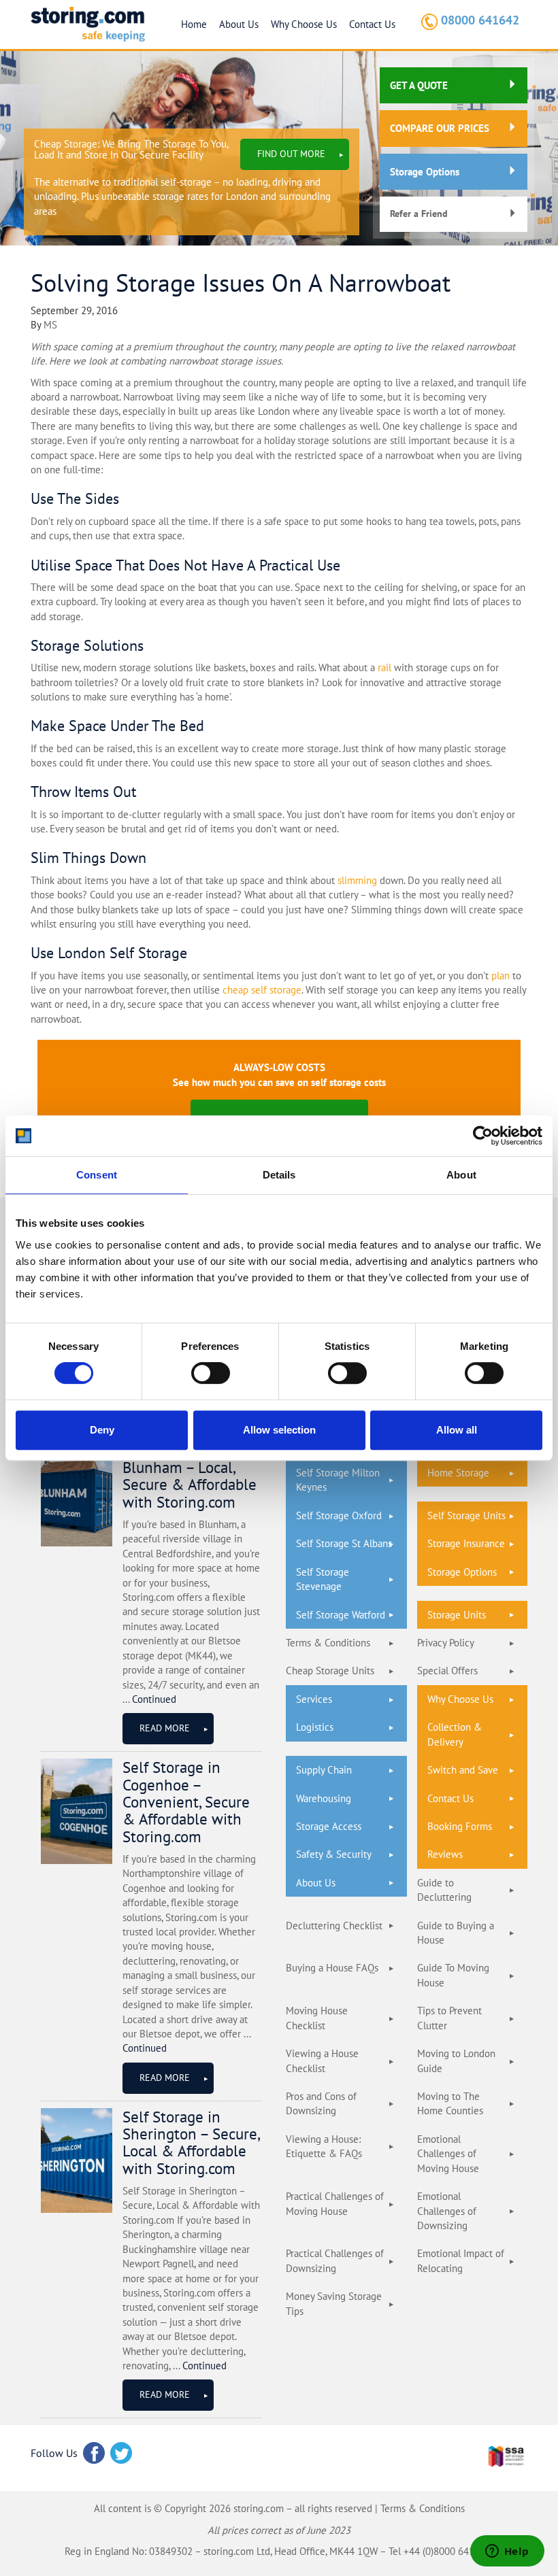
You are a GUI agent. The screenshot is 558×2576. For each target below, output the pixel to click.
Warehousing (324, 1798)
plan (500, 976)
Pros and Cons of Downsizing (321, 2103)
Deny (102, 1430)
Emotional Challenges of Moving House (448, 2154)
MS (50, 325)
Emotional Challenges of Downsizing (447, 2211)
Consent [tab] (97, 1175)
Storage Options (425, 172)
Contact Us (372, 24)
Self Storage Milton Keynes (338, 1480)
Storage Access (329, 1826)
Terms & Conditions (328, 1643)
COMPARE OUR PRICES (440, 128)
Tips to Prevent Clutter (449, 2018)
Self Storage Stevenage (323, 1579)
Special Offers (447, 1671)
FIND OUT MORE (291, 154)
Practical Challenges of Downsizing (335, 2260)
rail (384, 667)
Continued (154, 1699)
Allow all (457, 1430)
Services (314, 1699)
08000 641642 (480, 20)
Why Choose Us (304, 24)
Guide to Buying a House (456, 1933)
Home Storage (458, 1473)
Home (194, 24)
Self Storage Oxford (339, 1515)
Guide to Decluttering (444, 1890)
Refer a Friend (419, 214)
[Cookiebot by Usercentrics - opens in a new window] (483, 1136)
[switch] (211, 1373)
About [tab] (461, 1175)
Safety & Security (334, 1854)
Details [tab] (279, 1175)
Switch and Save (463, 1770)
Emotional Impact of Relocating (461, 2260)
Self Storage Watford (341, 1615)
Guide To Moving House (453, 1975)
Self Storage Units (466, 1515)
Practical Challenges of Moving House (335, 2203)
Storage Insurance (466, 1543)
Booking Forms (460, 1826)
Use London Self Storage (109, 953)
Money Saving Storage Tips (334, 2303)
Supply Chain (324, 1770)
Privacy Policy (446, 1643)
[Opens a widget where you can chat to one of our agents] (507, 2552)
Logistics (315, 1727)
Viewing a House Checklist (322, 2061)
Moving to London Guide (456, 2061)
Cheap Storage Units (330, 1671)
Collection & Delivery (455, 1734)
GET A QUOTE (419, 85)
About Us (239, 24)
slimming (357, 880)
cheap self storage (262, 990)
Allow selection (279, 1430)
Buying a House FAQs (332, 1968)
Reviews (445, 1854)
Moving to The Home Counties (450, 2103)
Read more (165, 1728)
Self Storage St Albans (344, 1543)
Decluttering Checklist (334, 1926)
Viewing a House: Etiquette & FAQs (324, 2146)
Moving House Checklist (317, 2018)
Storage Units (457, 1615)
